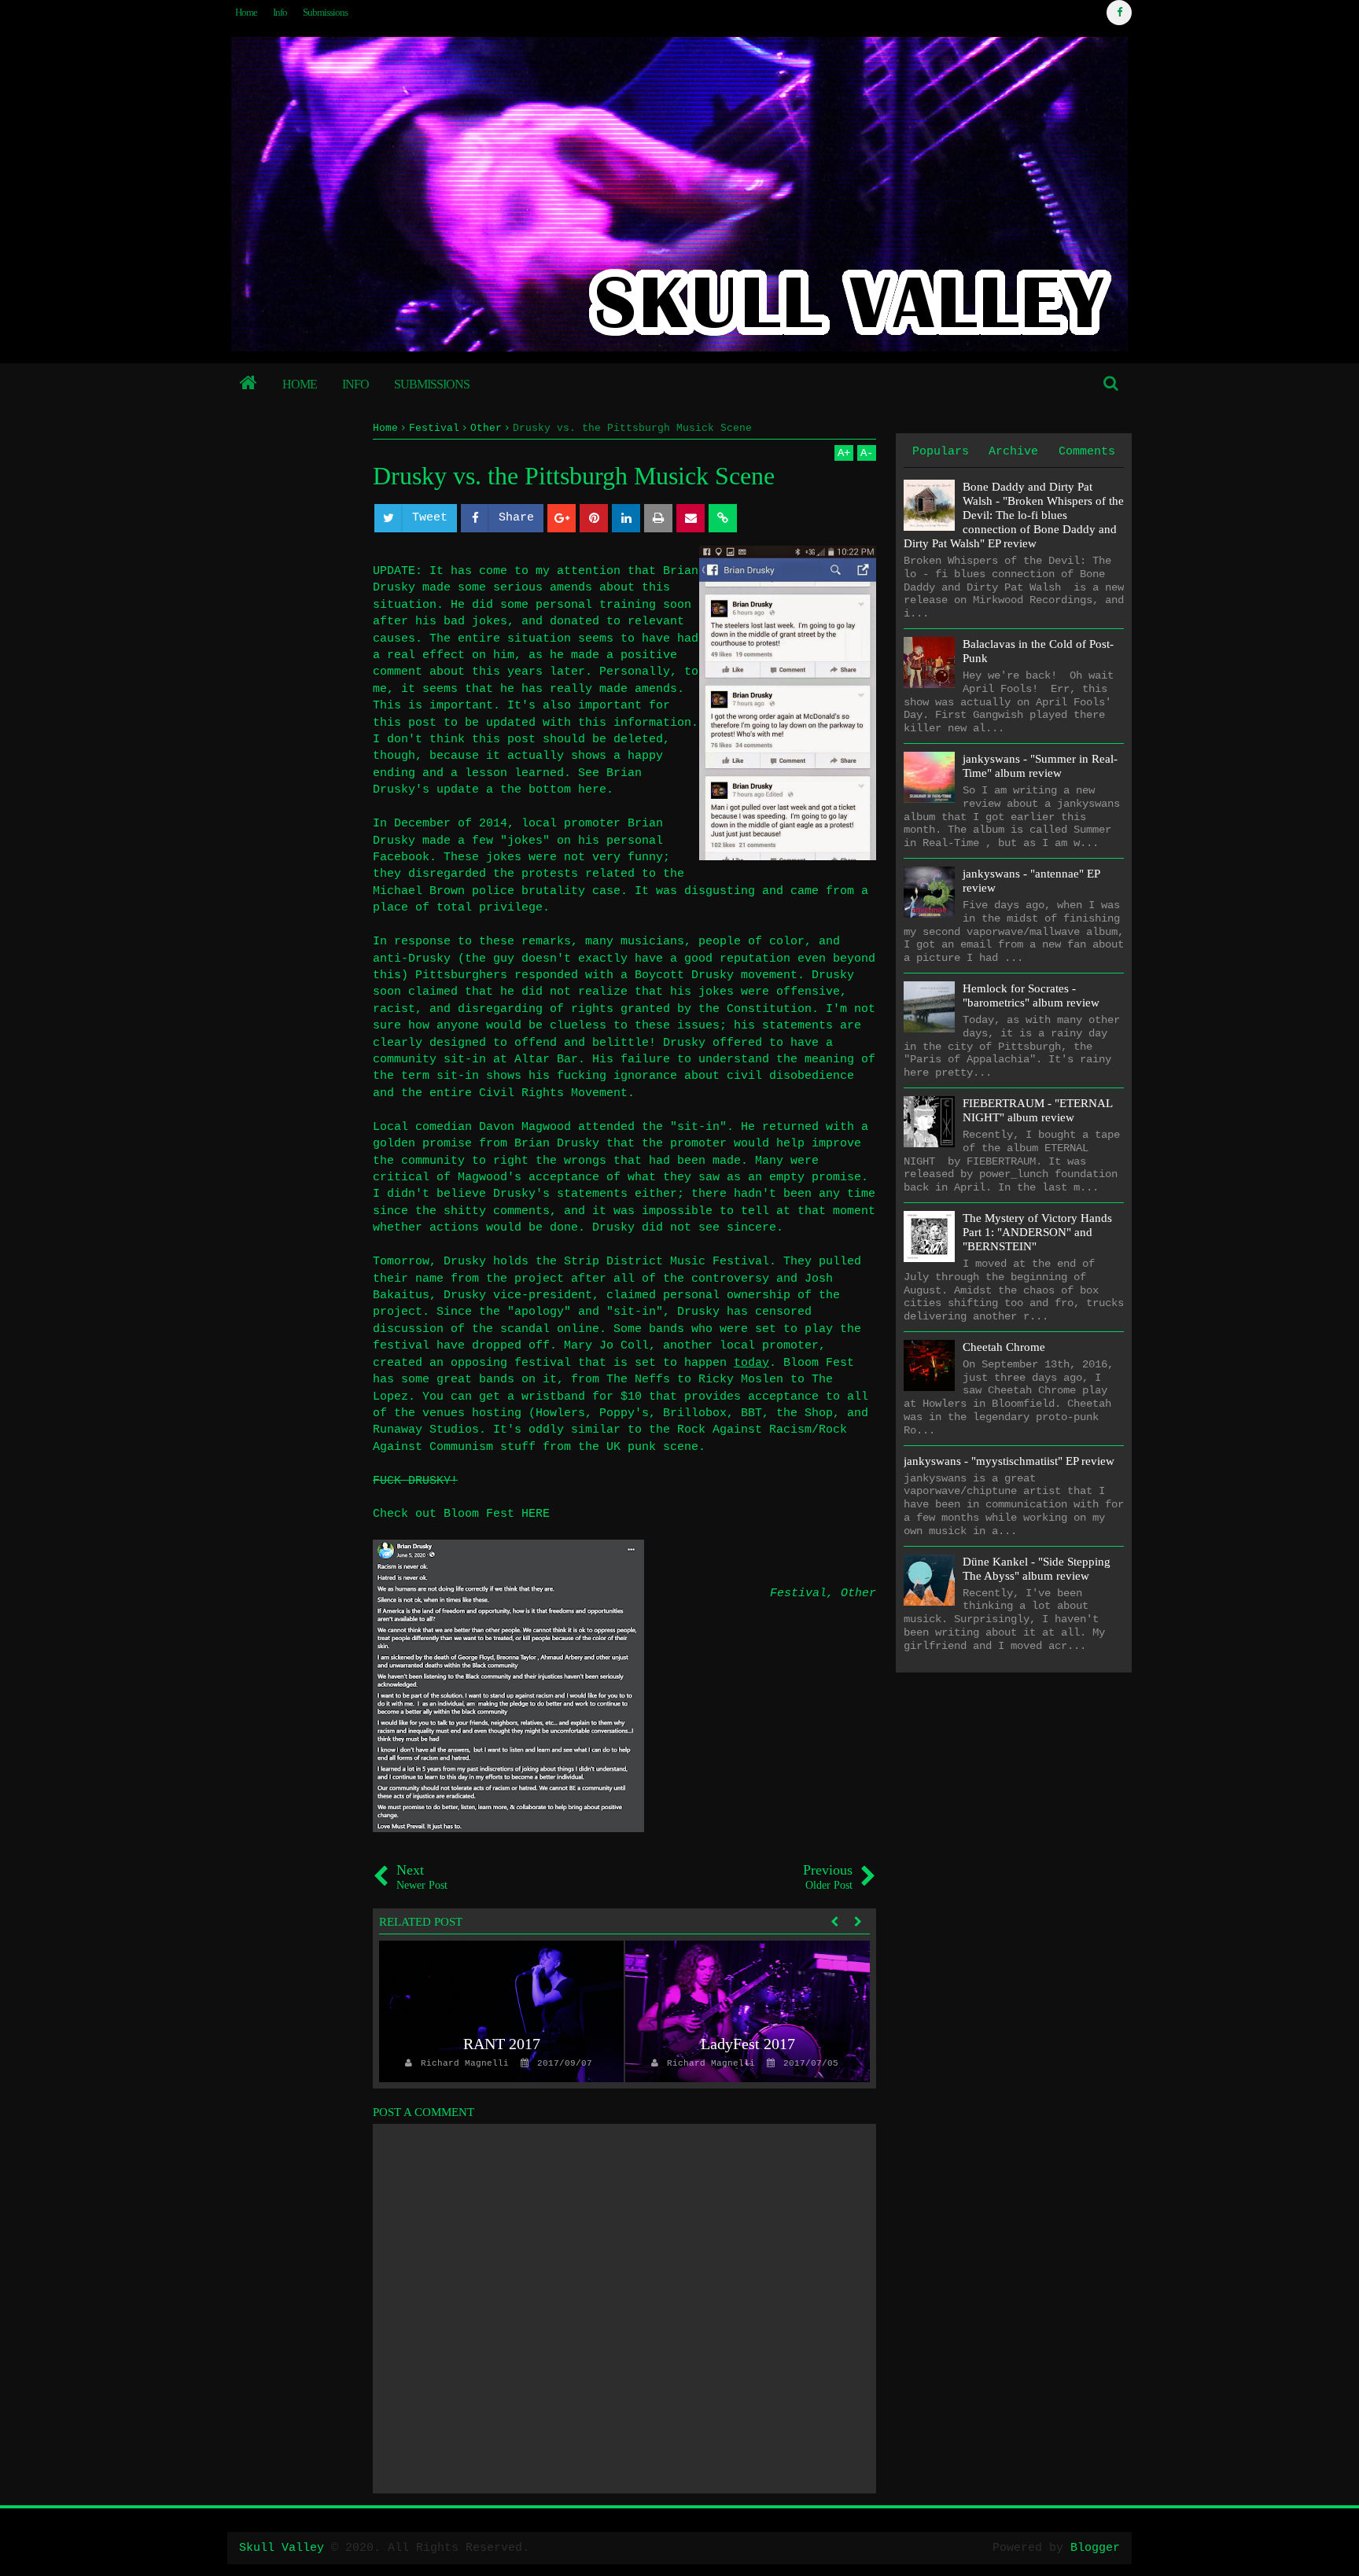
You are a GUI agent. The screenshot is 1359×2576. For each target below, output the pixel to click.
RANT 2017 (502, 2044)
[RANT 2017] (501, 2011)
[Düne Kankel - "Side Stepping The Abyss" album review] (929, 1580)
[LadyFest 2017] (748, 2011)
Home (246, 12)
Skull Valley (282, 2548)
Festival (798, 1593)
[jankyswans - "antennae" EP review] (929, 892)
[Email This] (691, 518)
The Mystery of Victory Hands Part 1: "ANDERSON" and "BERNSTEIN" (1037, 1232)
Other (858, 1593)
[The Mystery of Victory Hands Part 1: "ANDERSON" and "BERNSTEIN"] (929, 1236)
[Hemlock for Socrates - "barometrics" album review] (929, 1007)
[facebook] (1119, 13)
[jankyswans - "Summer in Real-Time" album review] (929, 777)
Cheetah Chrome (1004, 1347)
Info (280, 12)
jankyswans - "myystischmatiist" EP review (1009, 1461)
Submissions (325, 12)
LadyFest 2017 (748, 2044)
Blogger (1095, 2548)
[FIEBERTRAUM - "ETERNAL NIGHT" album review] (929, 1122)
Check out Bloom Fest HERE (461, 1514)
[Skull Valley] (249, 385)
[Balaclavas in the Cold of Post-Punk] (929, 662)
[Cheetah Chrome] (929, 1365)
